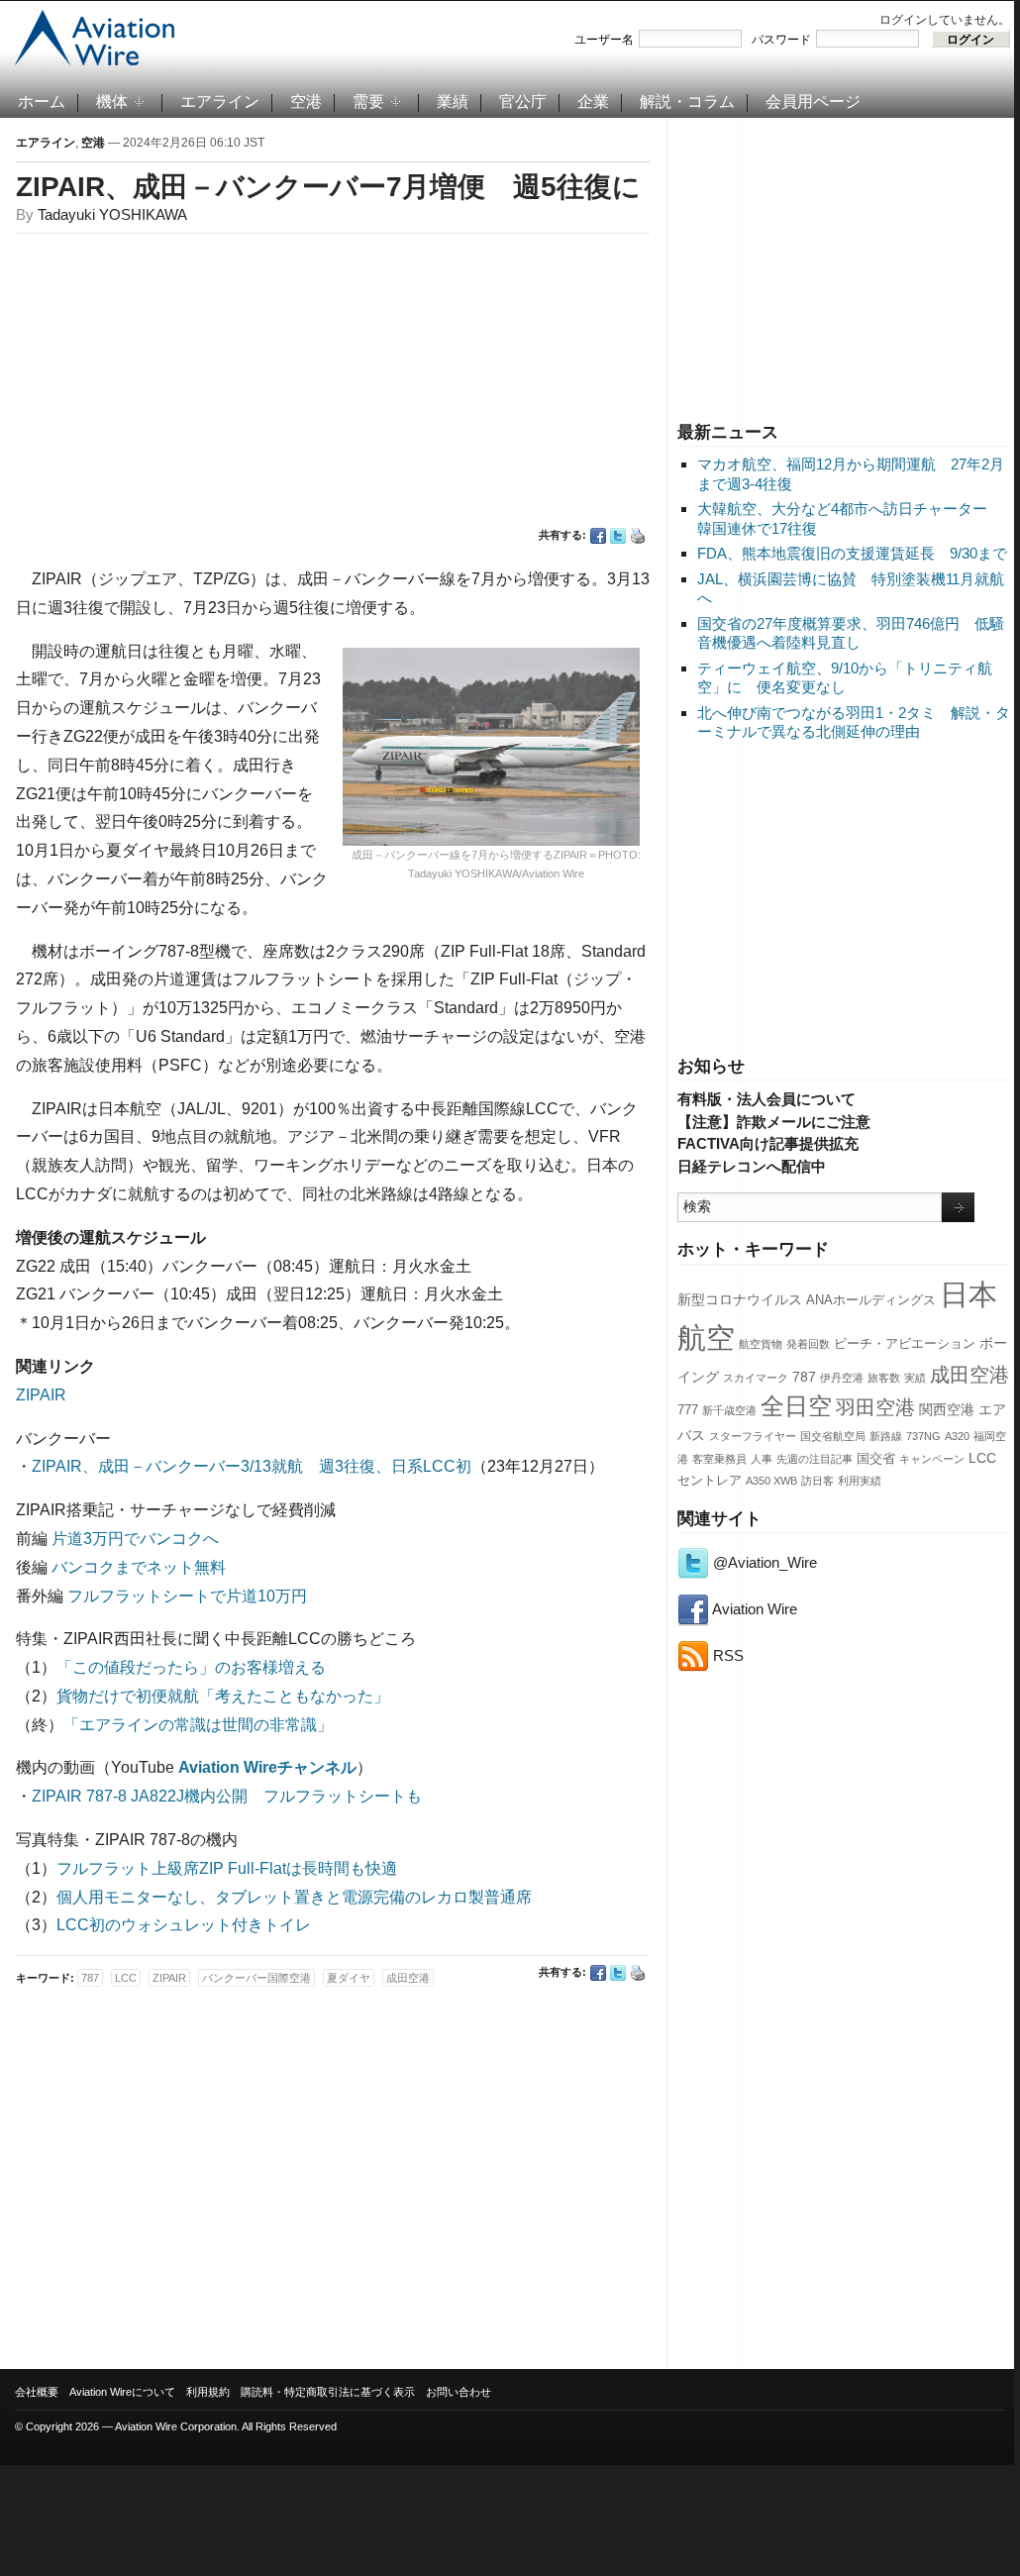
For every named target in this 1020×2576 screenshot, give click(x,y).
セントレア (710, 1481)
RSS (726, 1655)
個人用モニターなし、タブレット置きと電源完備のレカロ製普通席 (294, 1897)
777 (688, 1410)
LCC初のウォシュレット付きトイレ (184, 1925)
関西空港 (947, 1409)
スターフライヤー (753, 1436)
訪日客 (817, 1481)
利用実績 (860, 1481)
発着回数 (808, 1344)
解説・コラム (687, 102)
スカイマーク (756, 1378)
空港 (306, 102)
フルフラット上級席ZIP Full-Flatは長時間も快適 (227, 1868)
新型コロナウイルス (740, 1299)
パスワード (781, 40)
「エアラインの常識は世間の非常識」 (198, 1725)
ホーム (42, 102)
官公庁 (523, 102)
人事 (762, 1459)
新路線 (886, 1436)
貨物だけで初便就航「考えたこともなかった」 (223, 1696)
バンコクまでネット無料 (139, 1567)
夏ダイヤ (349, 1978)
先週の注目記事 (815, 1459)
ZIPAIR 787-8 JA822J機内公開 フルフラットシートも (227, 1796)
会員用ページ (813, 102)
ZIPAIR (41, 1395)
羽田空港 (875, 1407)
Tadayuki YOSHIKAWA (112, 214)
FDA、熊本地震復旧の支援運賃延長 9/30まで (852, 553)
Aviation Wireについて (122, 2392)
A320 (957, 1436)
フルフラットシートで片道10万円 (187, 1596)
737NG (923, 1436)
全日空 (796, 1406)
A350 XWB (771, 1481)
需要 (368, 102)
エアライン (220, 102)
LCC (982, 1458)
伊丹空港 (842, 1378)
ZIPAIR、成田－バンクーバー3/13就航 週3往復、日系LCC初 (252, 1466)
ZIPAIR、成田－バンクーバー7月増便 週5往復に (328, 187)
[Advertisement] (844, 266)
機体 (112, 102)
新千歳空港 (729, 1410)
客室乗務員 (719, 1459)
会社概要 (37, 2392)
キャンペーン (932, 1459)
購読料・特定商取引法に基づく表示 (328, 2392)
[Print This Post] (638, 536)
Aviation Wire (753, 1609)
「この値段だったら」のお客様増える (191, 1667)
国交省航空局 (833, 1436)
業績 (453, 102)
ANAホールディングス (871, 1300)
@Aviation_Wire (763, 1562)
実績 (915, 1378)
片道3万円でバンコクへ (135, 1539)
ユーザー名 (604, 40)
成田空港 (969, 1375)
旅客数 (884, 1378)
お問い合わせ (459, 2392)
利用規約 (208, 2392)
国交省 (876, 1459)
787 (804, 1377)
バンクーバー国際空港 (256, 1978)
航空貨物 (761, 1344)
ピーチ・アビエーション (905, 1344)
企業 (593, 102)
